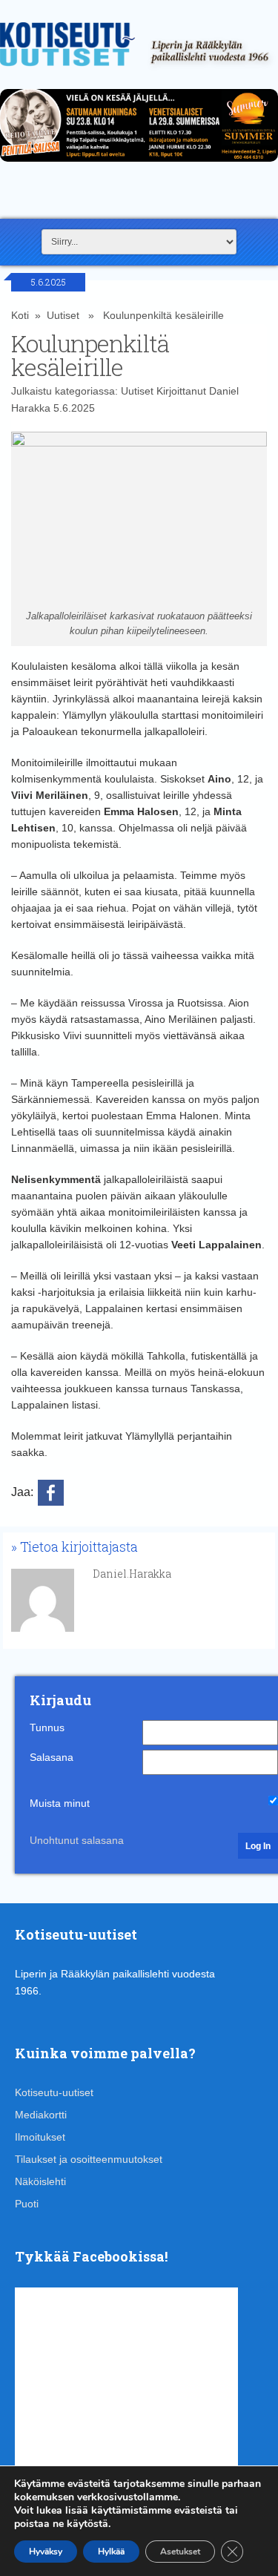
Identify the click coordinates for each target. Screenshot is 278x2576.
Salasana (52, 1757)
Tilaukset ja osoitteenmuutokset (89, 2159)
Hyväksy (46, 2552)
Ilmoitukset (40, 2137)
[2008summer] (139, 165)
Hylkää (111, 2552)
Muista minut (60, 1803)
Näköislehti (40, 2181)
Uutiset (63, 315)
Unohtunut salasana (77, 1840)
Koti (20, 315)
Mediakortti (41, 2115)
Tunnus (47, 1727)
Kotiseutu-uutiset (54, 2092)
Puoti (27, 2204)
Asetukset (180, 2552)
